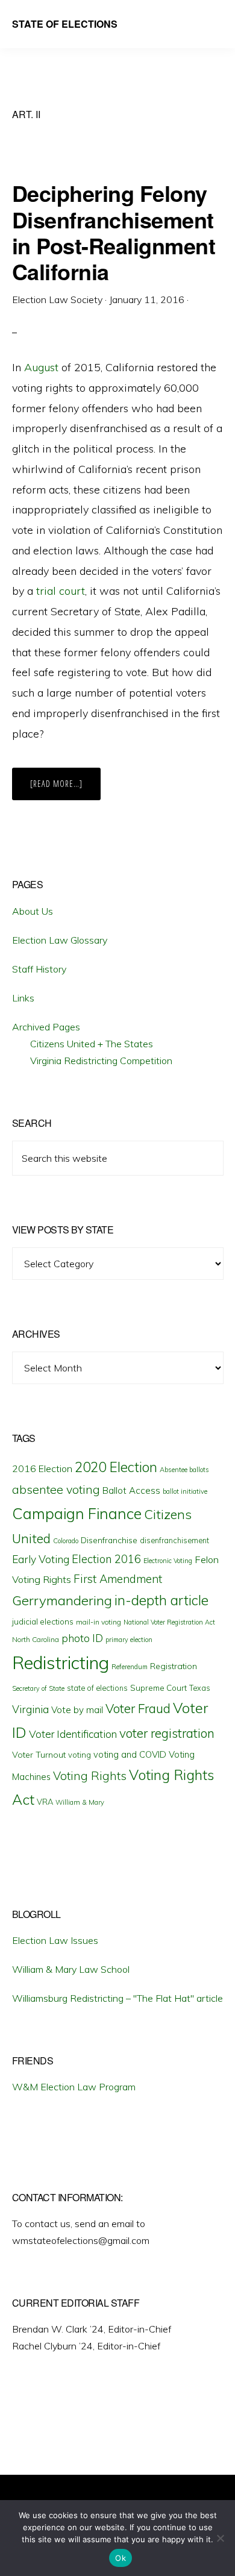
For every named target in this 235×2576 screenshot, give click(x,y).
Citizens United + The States (92, 1044)
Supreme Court (158, 1688)
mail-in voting (99, 1622)
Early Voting (41, 1559)
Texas (200, 1688)
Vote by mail (77, 1710)
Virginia (30, 1709)
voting (80, 1755)
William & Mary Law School (71, 1969)
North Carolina (36, 1639)
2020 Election (116, 1467)
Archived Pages (46, 1027)
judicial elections (43, 1622)
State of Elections (65, 24)
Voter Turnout (39, 1755)
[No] (220, 2538)
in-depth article (161, 1600)
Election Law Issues (55, 1940)
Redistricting (61, 1662)
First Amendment (118, 1579)
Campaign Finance (77, 1513)
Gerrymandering (62, 1600)
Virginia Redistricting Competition (101, 1061)
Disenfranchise (109, 1540)
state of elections (97, 1688)
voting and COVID (130, 1754)
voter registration (167, 1733)
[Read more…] (65, 789)
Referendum (130, 1667)
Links (23, 998)
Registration (174, 1666)
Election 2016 (106, 1559)
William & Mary (80, 1802)
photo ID (82, 1638)
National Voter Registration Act (169, 1622)
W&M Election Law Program (74, 2087)
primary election (129, 1640)
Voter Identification (73, 1734)
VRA (45, 1802)
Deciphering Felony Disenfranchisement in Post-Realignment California (114, 232)
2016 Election (42, 1468)
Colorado (66, 1541)
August (41, 367)
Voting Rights (90, 1776)
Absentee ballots (184, 1470)
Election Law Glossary (60, 940)
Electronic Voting (168, 1561)
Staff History (39, 969)
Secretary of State (38, 1688)
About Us (33, 911)
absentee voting (56, 1489)
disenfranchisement (174, 1540)
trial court (61, 591)
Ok (121, 2558)
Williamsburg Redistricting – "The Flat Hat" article (117, 1998)
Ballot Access (131, 1490)
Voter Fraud (138, 1708)
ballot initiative (185, 1491)
